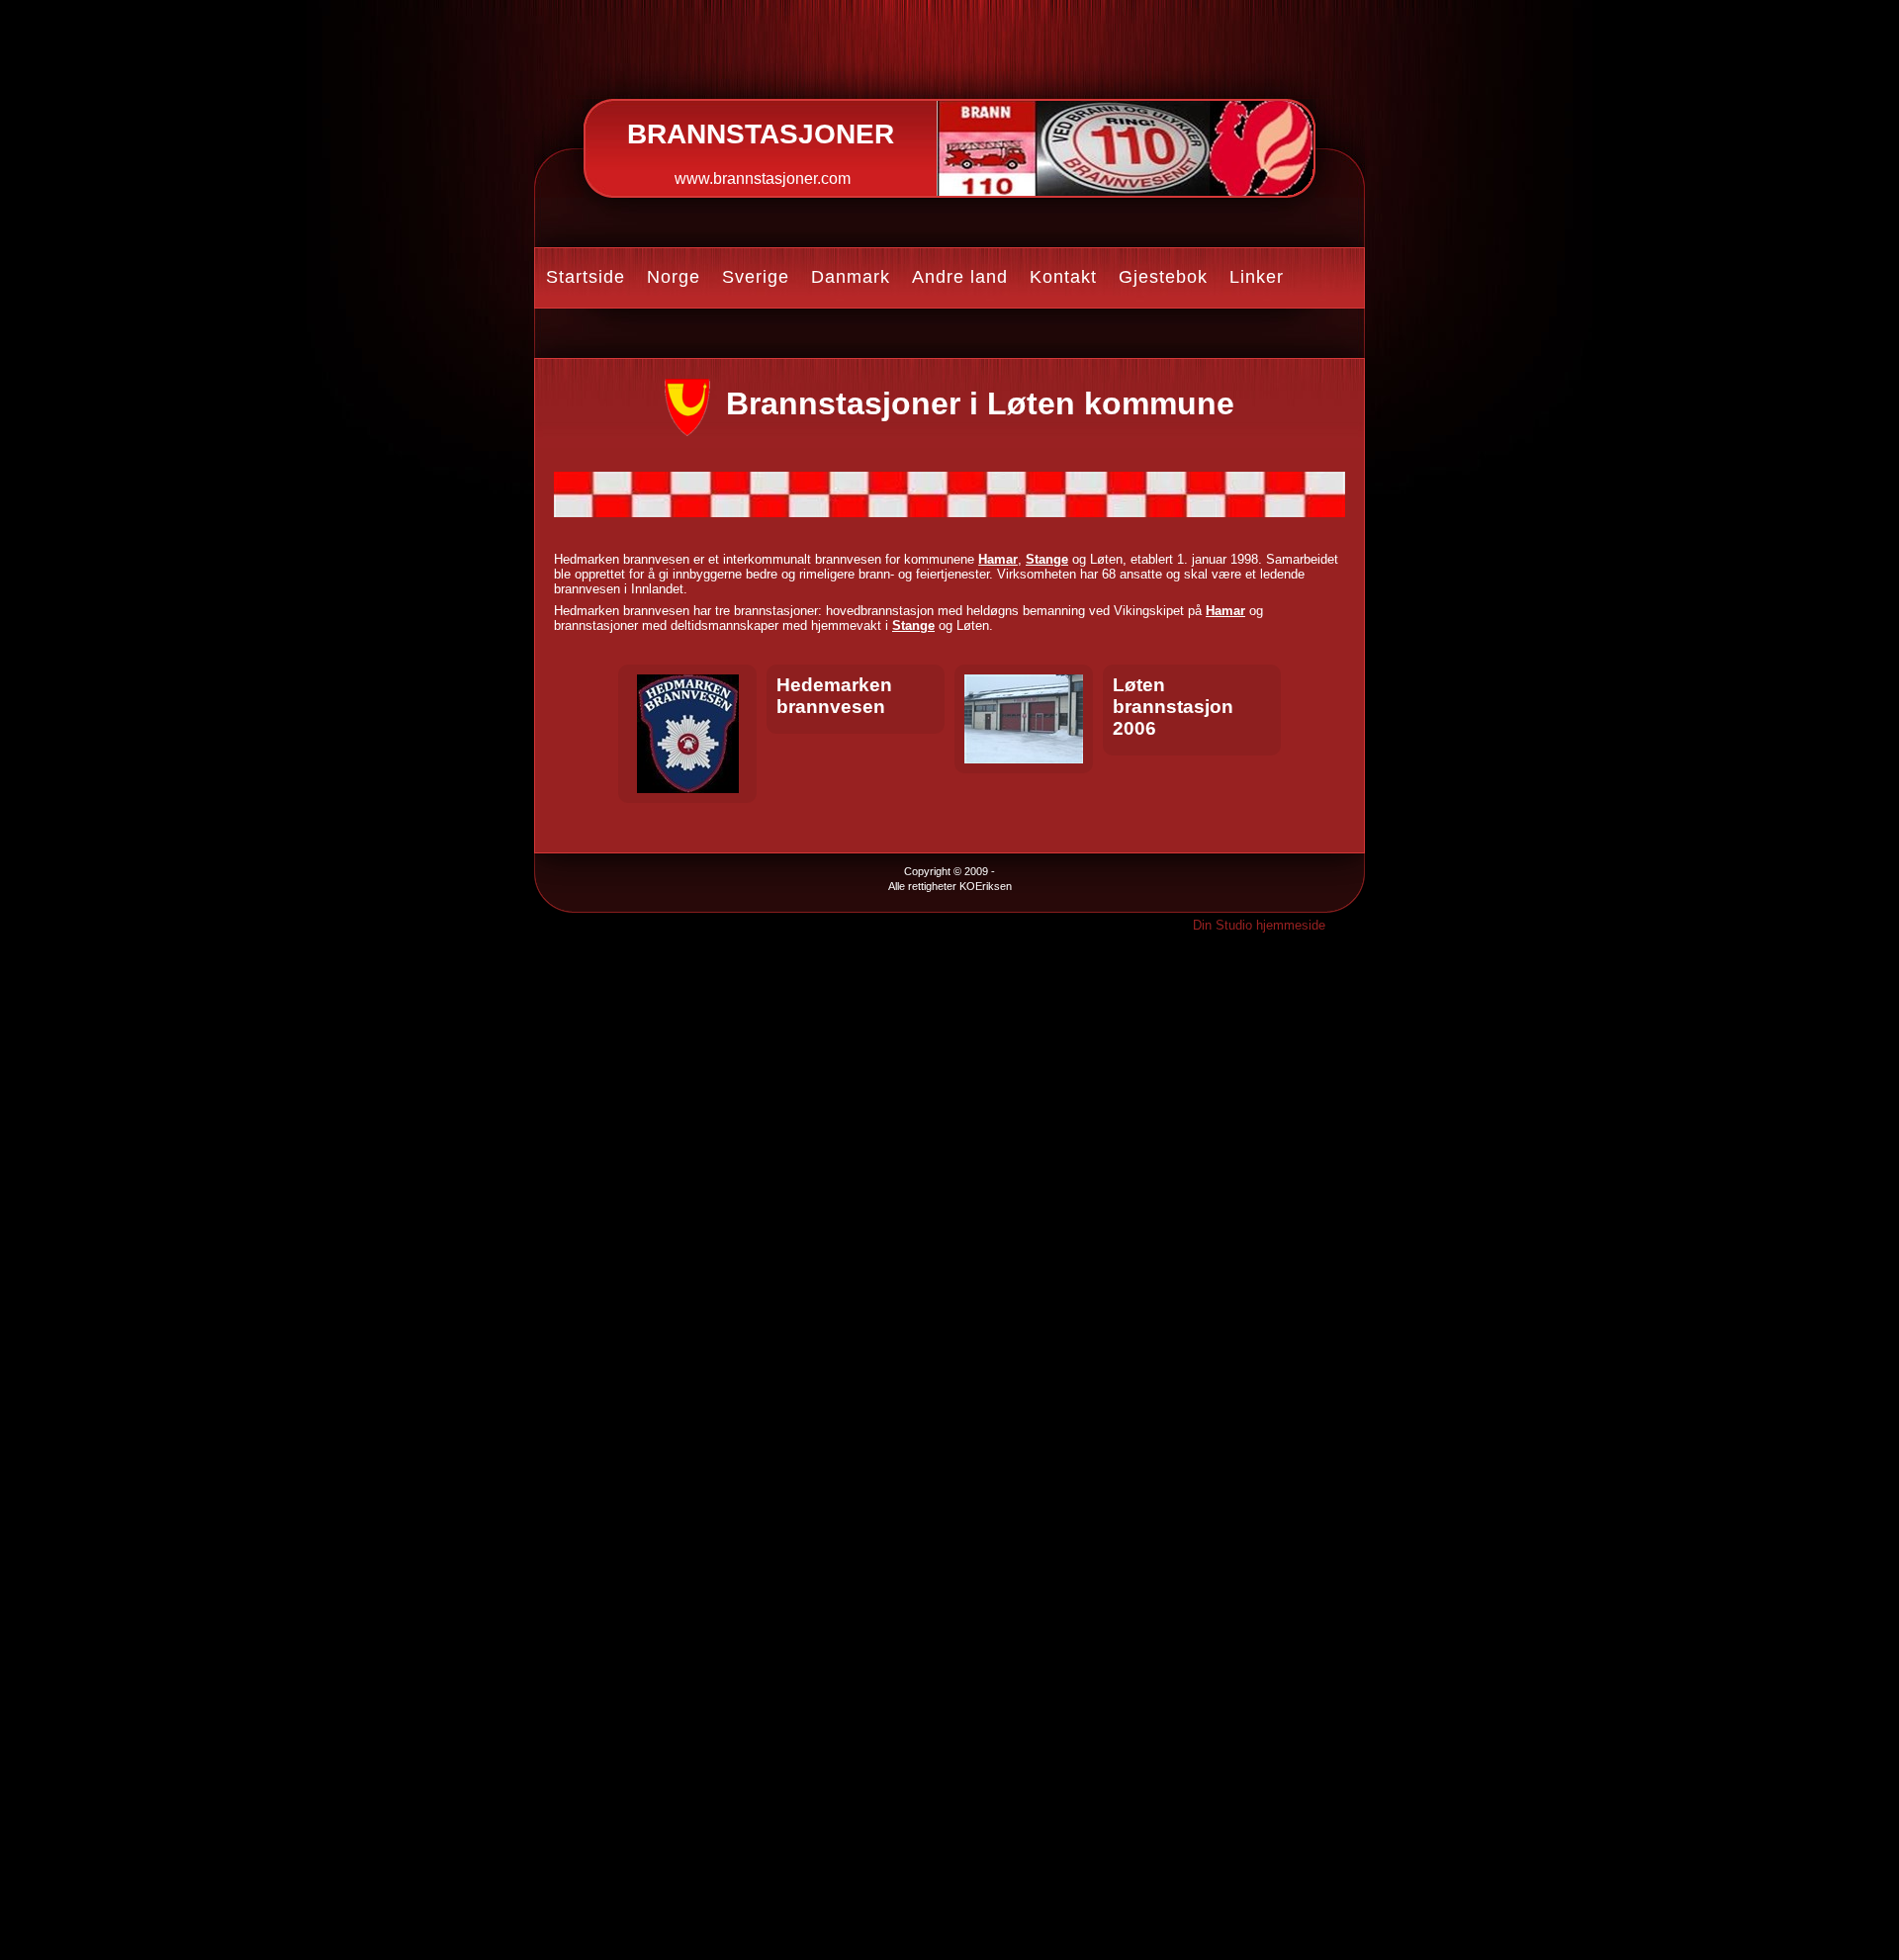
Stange (1047, 559)
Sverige (756, 277)
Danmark (851, 277)
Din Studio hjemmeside (1259, 925)
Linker (1257, 277)
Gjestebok (1163, 277)
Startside (586, 277)
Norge (674, 277)
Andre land (960, 277)
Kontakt (1063, 277)
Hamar (998, 559)
